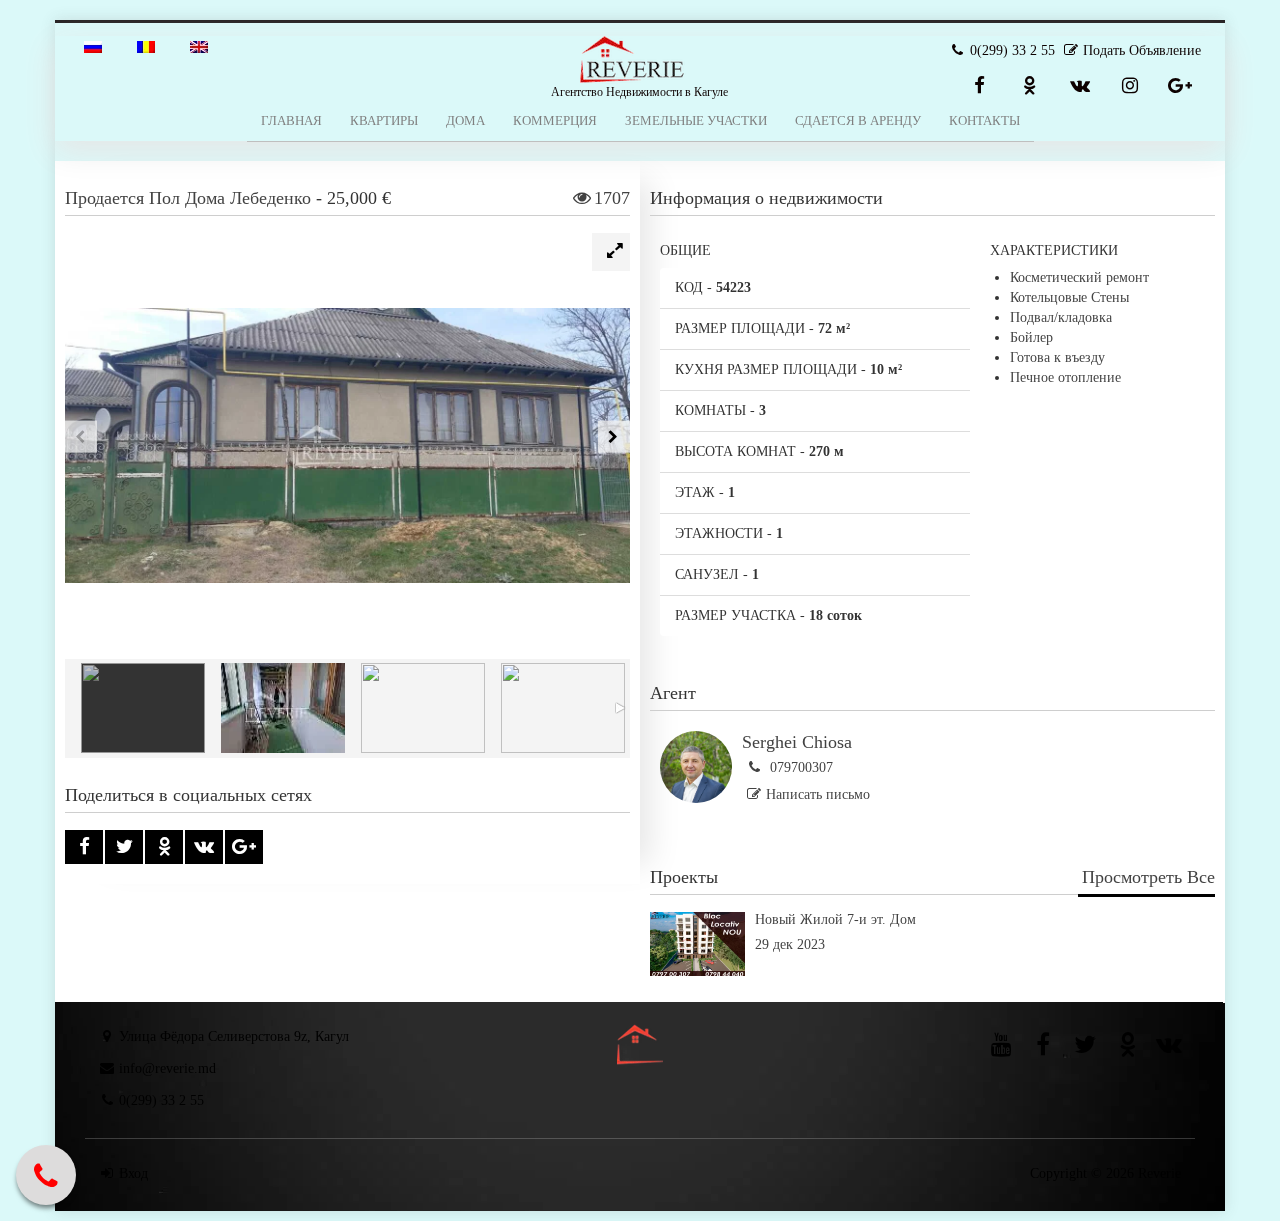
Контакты (984, 120)
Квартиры (384, 120)
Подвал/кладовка (1061, 317)
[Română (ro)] (146, 45)
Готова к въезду (1057, 357)
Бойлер (1031, 337)
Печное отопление (1065, 377)
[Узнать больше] (932, 971)
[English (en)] (199, 45)
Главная (291, 120)
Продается (104, 198)
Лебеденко (270, 198)
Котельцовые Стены (1069, 297)
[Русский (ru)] (93, 45)
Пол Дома (187, 198)
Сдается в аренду (858, 120)
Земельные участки (696, 120)
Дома (465, 120)
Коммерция (555, 120)
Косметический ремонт (1079, 277)
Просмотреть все (1148, 877)
